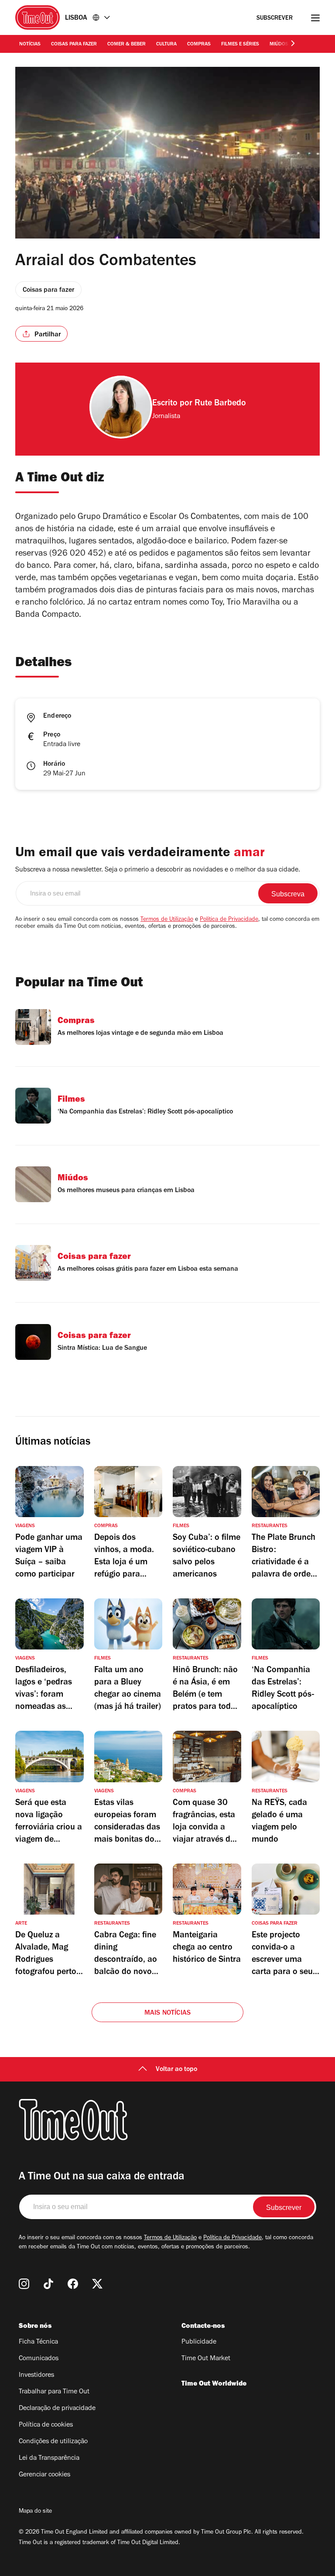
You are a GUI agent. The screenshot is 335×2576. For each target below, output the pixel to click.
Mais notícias (168, 2013)
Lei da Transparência (49, 2458)
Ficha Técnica (38, 2342)
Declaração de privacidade (57, 2409)
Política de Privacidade (229, 920)
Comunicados (39, 2359)
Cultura (166, 45)
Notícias (30, 45)
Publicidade (199, 2342)
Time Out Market (206, 2359)
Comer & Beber (126, 45)
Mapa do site (35, 2512)
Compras (199, 45)
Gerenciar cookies (44, 2475)
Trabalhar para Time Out (54, 2392)
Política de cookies (46, 2425)
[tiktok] (48, 2284)
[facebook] (73, 2284)
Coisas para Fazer (74, 45)
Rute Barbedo (220, 404)
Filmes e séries (240, 45)
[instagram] (24, 2284)
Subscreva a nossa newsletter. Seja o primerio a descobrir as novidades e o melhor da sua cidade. (158, 870)
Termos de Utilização (167, 920)
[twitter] (97, 2284)
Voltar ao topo (176, 2070)
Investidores (36, 2375)
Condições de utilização (53, 2442)
